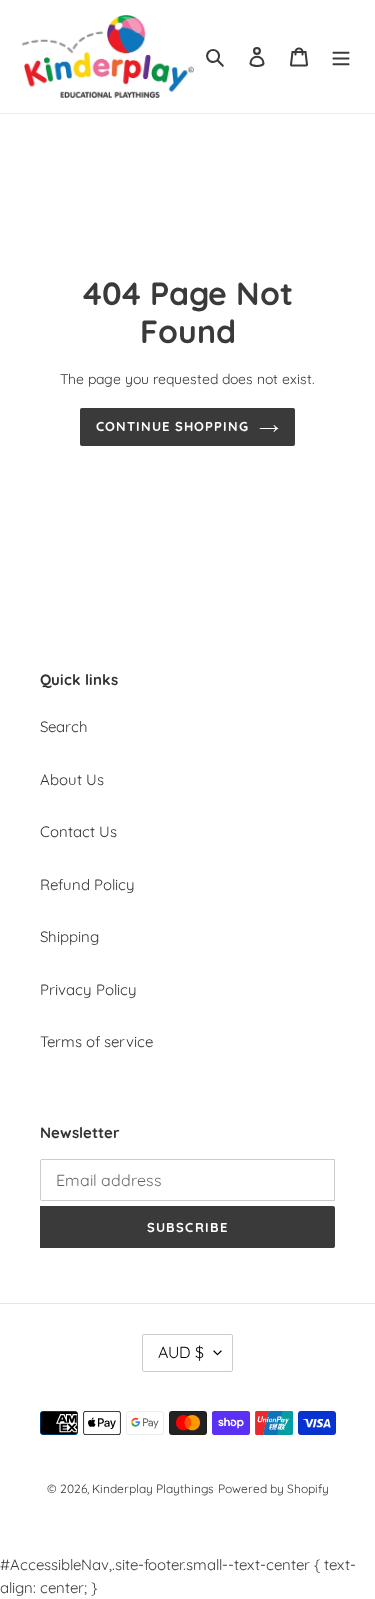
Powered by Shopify (273, 1488)
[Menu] (341, 56)
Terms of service (96, 1041)
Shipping (69, 936)
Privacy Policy (88, 989)
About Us (72, 779)
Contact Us (78, 831)
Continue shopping (173, 426)
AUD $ (181, 1352)
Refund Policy (87, 884)
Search (64, 726)
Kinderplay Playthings (153, 1488)
